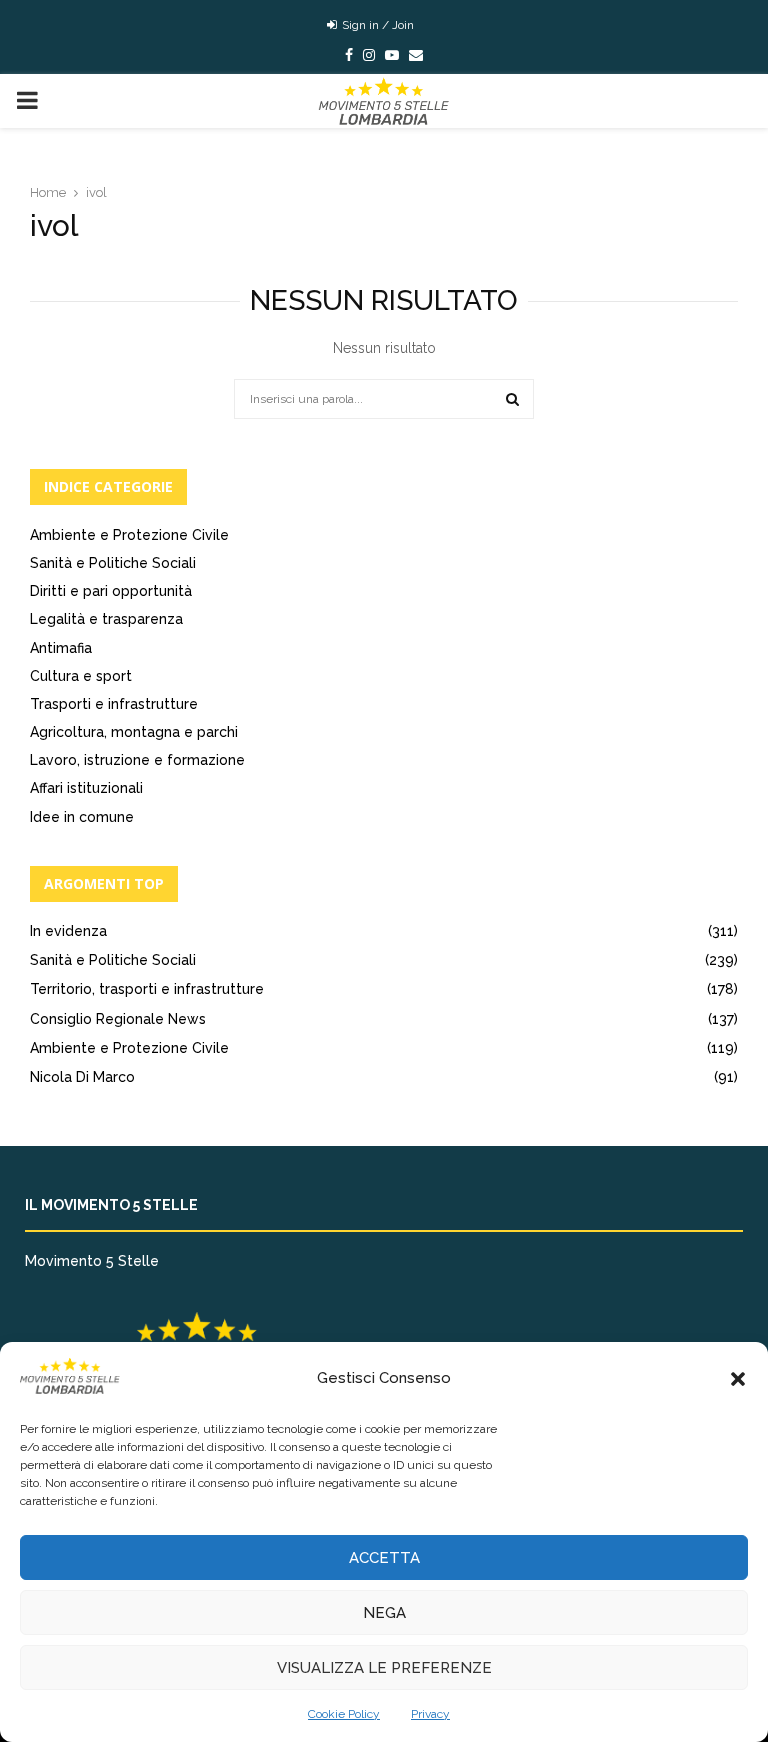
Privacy (430, 1714)
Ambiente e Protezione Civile (129, 535)
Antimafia (61, 648)
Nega (384, 1613)
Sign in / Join (376, 25)
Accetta (384, 1558)
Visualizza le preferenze (384, 1668)
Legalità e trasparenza (106, 619)
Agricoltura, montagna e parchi (134, 732)
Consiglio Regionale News (118, 1019)
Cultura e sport (81, 676)
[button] (738, 1379)
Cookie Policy (344, 1714)
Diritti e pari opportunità (111, 591)
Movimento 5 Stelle (92, 1261)
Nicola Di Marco (82, 1077)
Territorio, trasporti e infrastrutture (147, 989)
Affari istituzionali (86, 788)
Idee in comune (82, 817)
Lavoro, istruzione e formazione (137, 760)
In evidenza (68, 931)
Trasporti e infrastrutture (114, 704)
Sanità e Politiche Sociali (113, 563)
